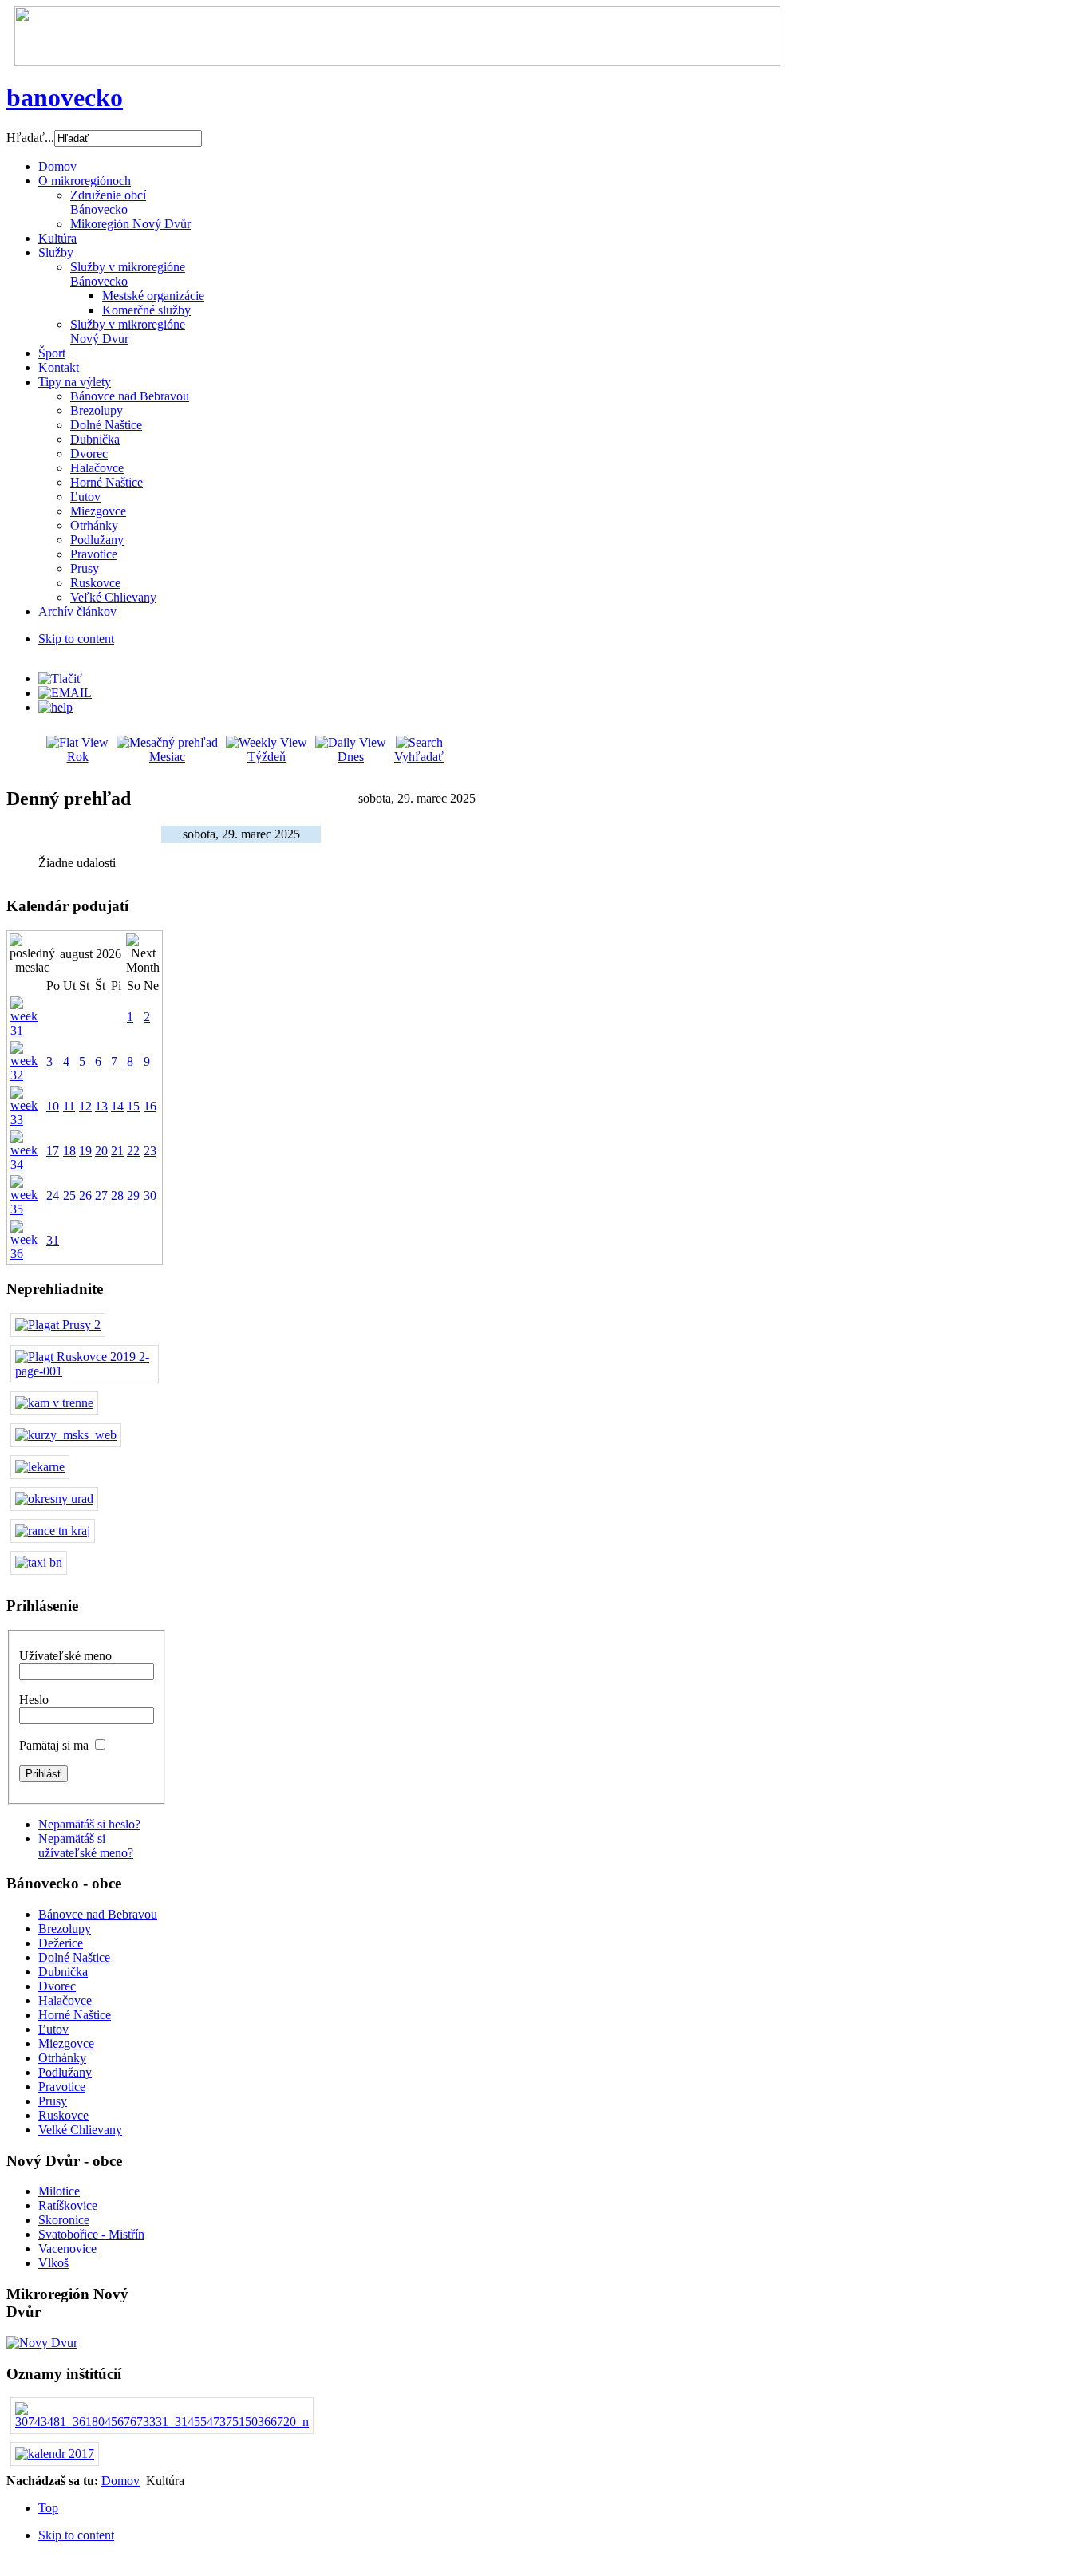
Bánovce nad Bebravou (98, 1914)
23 (150, 1151)
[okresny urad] (54, 1499)
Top (48, 2508)
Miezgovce (66, 2043)
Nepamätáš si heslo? (89, 1824)
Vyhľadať (419, 757)
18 (69, 1151)
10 (53, 1106)
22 (133, 1151)
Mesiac (167, 757)
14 (117, 1106)
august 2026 (91, 954)
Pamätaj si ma (54, 1745)
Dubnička (63, 1972)
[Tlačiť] (60, 679)
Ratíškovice (68, 2205)
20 (101, 1151)
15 (133, 1106)
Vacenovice (67, 2249)
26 (85, 1195)
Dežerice (61, 1943)
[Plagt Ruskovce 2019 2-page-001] (85, 1371)
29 (133, 1195)
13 (101, 1106)
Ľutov (53, 2029)
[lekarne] (40, 1467)
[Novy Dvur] (42, 2343)
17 (53, 1151)
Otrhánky (62, 2058)
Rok (78, 757)
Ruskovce (63, 2115)
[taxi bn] (39, 1562)
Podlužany (65, 2072)
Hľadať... (30, 138)
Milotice (59, 2191)
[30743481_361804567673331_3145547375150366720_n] (162, 2422)
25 (69, 1195)
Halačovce (65, 2000)
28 (117, 1195)
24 (53, 1195)
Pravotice (62, 2087)
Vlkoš (53, 2263)
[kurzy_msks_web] (66, 1435)
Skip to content (76, 639)
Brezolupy (65, 1929)
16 (150, 1106)
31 (53, 1240)
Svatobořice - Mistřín (91, 2234)
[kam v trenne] (54, 1403)
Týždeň (267, 757)
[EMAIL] (65, 693)
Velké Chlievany (80, 2130)
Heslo (34, 1700)
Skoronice (64, 2220)
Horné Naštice (75, 2015)
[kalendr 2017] (55, 2454)
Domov (120, 2481)
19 (85, 1151)
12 (85, 1106)
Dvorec (57, 1986)
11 (69, 1106)
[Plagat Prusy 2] (58, 1325)
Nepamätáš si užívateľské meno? (86, 1846)
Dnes (351, 757)
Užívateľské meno (65, 1656)
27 (101, 1195)
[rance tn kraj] (53, 1531)
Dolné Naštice (74, 1957)
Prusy (53, 2101)
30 (150, 1195)
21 (117, 1151)
